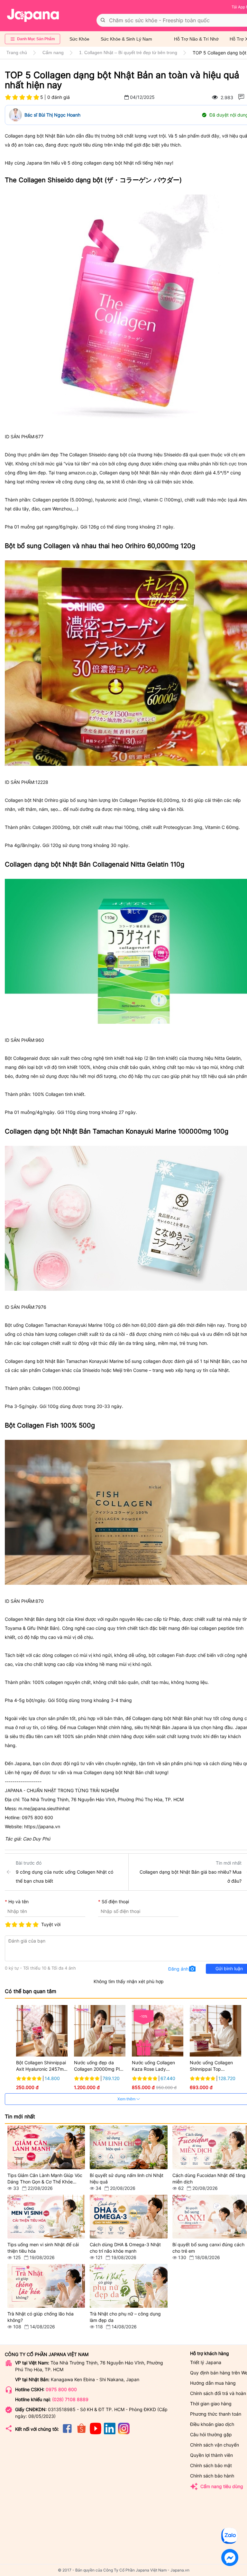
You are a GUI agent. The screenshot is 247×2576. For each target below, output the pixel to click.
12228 (42, 782)
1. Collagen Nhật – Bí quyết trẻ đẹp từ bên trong (128, 52)
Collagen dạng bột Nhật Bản (35, 136)
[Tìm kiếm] (103, 20)
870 (40, 1601)
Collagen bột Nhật (24, 800)
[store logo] (33, 15)
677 (39, 437)
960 (40, 1040)
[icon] (67, 2433)
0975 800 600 (61, 2389)
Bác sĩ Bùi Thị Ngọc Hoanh (52, 115)
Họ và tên (18, 1901)
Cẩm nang (53, 52)
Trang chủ (17, 52)
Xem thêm (127, 2099)
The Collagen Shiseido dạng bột (93, 455)
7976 (41, 1307)
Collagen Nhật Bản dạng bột (35, 1619)
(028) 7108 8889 (70, 2399)
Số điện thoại (115, 1901)
